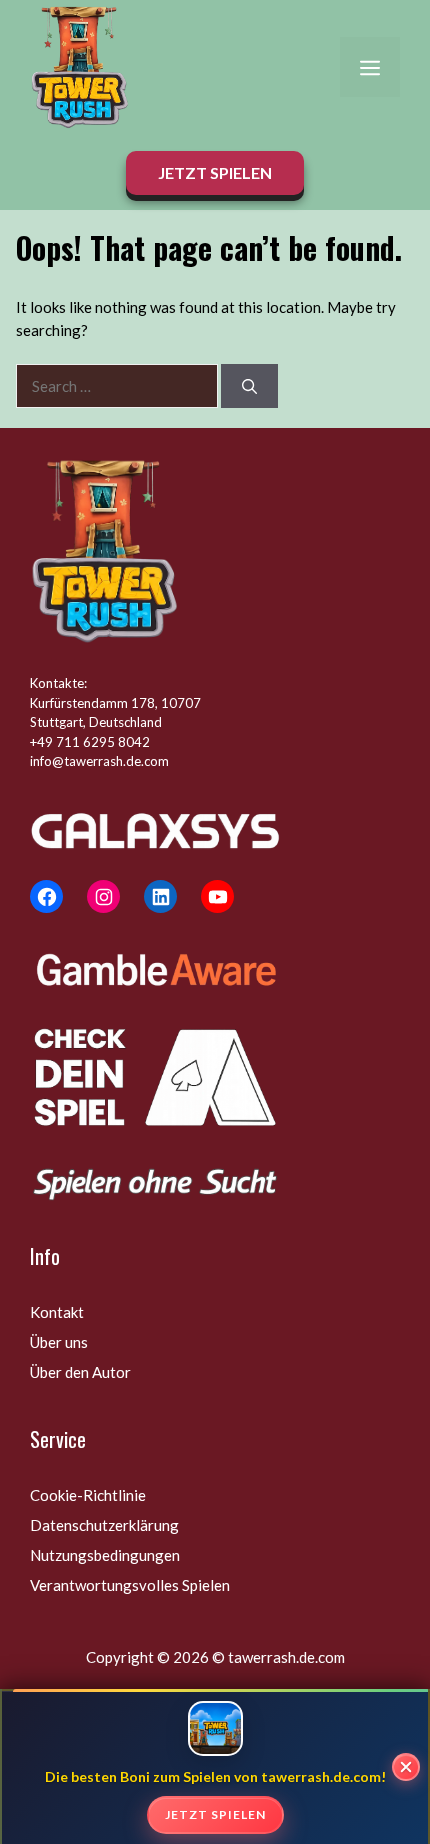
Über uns (59, 1342)
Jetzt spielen (215, 1814)
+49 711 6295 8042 (90, 742)
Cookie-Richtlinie (88, 1495)
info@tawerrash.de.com (99, 761)
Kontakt (57, 1312)
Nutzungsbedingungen (105, 1555)
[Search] (249, 386)
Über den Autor (80, 1372)
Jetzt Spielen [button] (215, 172)
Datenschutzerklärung (104, 1525)
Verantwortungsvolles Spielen (130, 1585)
